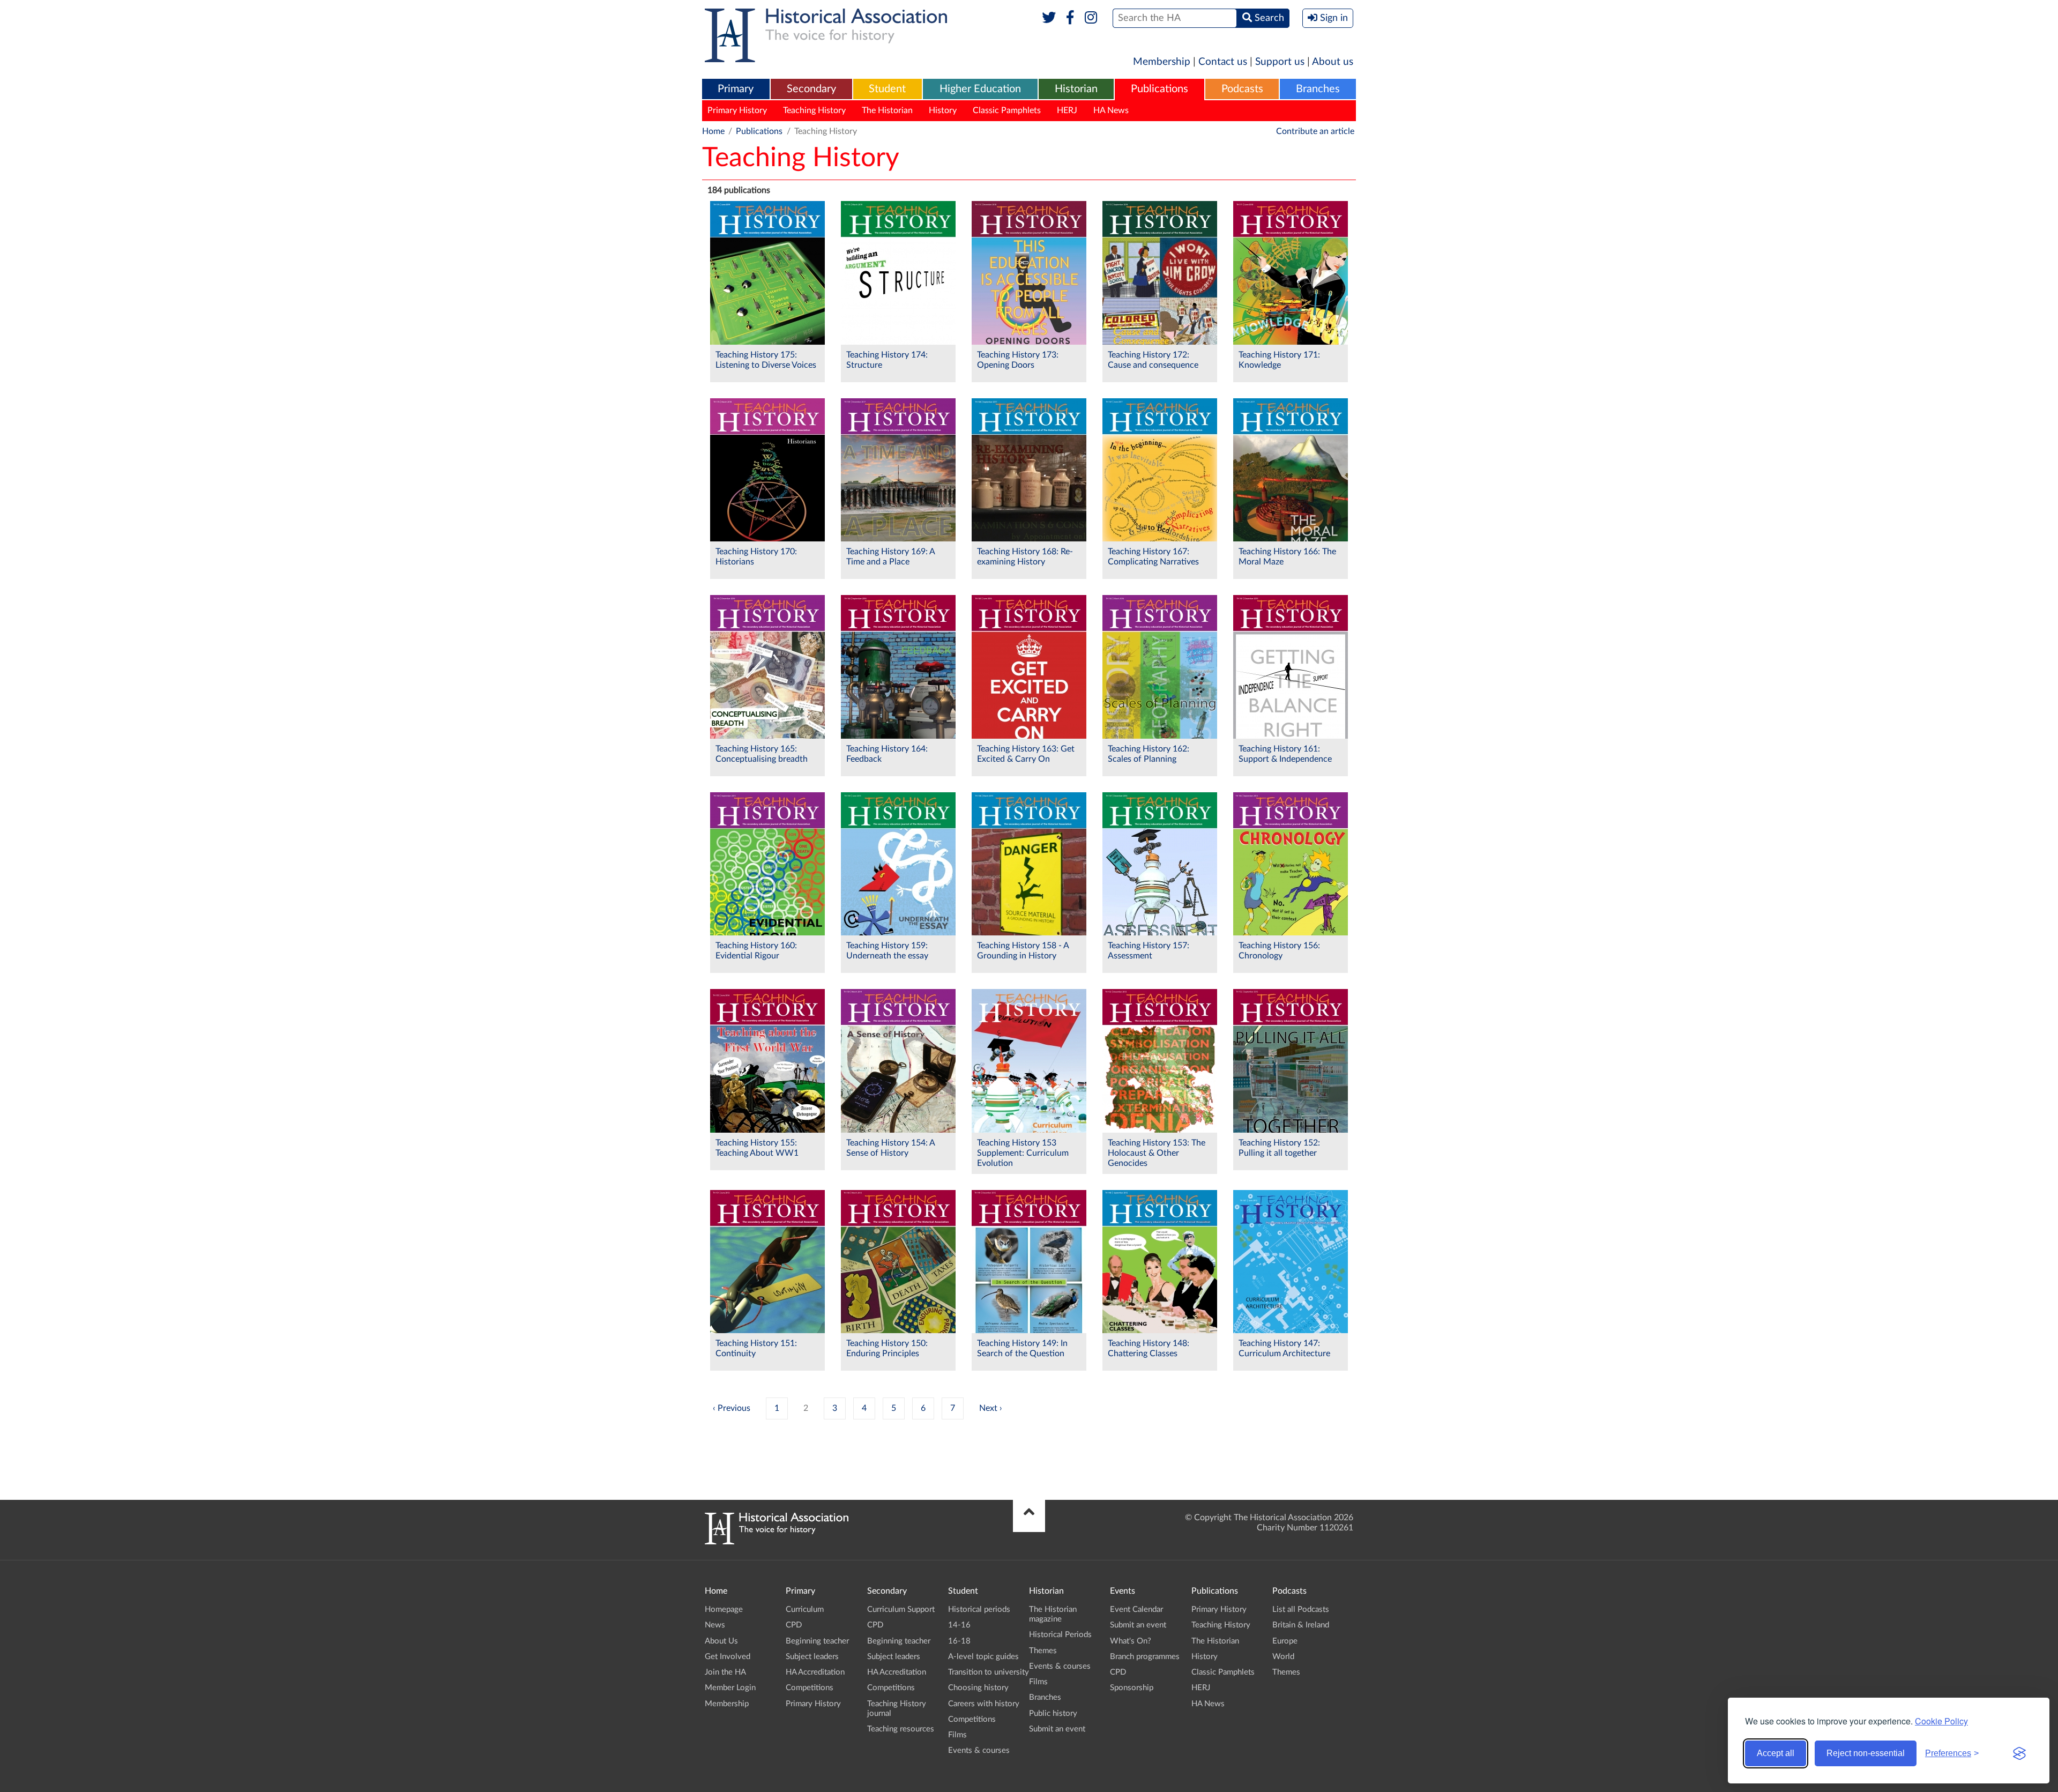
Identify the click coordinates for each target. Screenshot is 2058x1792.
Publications (1160, 89)
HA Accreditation (815, 1672)
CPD (794, 1625)
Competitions (810, 1688)
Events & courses (979, 1750)
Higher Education (980, 89)
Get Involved (728, 1657)
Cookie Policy (1941, 1721)
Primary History (737, 110)
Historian (1076, 89)
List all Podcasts (1301, 1609)
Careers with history (984, 1704)
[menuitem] (736, 90)
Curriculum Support (901, 1609)
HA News (1111, 110)
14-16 (959, 1625)
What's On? (1131, 1641)
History (943, 110)
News (715, 1625)
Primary (736, 89)
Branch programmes (1145, 1657)
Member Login (730, 1688)
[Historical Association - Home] (777, 1542)
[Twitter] (1049, 18)
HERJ (1067, 110)
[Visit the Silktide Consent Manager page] (2019, 1753)
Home (713, 131)
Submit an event (1057, 1729)
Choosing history (978, 1688)
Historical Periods (1060, 1635)
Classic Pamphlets (1007, 110)
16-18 (959, 1641)
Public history (1053, 1713)
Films (957, 1735)
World (1283, 1657)
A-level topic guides (983, 1657)
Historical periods (979, 1609)
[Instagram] (1091, 18)
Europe (1285, 1641)
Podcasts (1242, 89)
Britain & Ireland (1301, 1625)
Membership (1162, 62)
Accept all (1776, 1753)
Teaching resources (901, 1729)
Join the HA (725, 1672)
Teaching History (814, 110)
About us (1333, 62)
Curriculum (805, 1609)
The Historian (887, 110)
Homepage (724, 1609)
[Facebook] (1070, 18)
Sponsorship (1132, 1688)
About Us (721, 1641)
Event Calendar (1136, 1609)
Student (887, 89)
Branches (1318, 89)
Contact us (1223, 62)
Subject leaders (812, 1657)
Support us (1280, 62)
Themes (1043, 1651)
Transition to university (989, 1672)
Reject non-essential (1866, 1753)
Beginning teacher (817, 1641)
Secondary (811, 89)
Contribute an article (1315, 131)
